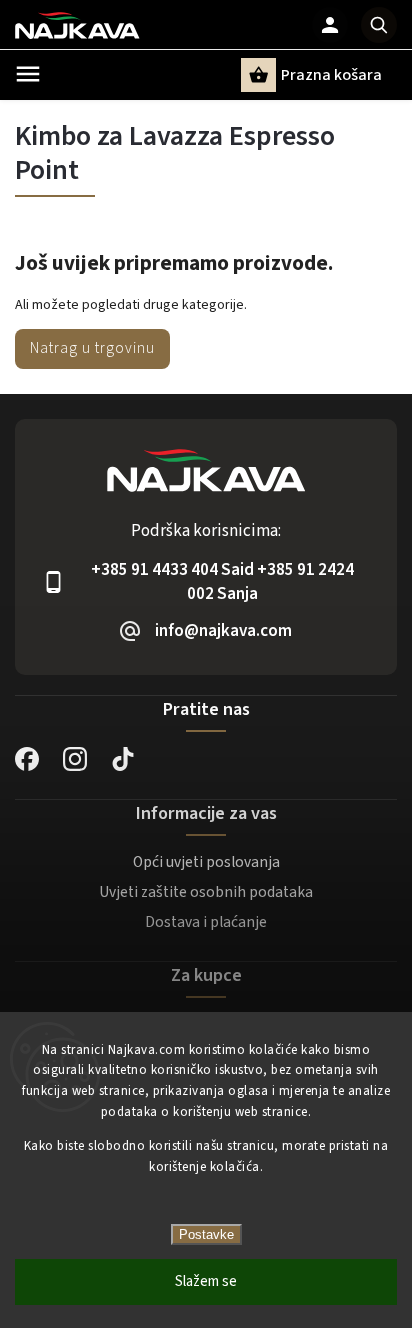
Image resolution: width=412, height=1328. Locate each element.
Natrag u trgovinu (92, 348)
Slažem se (206, 1281)
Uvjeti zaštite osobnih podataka (206, 892)
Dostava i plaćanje (206, 922)
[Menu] (28, 74)
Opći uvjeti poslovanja (206, 862)
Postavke (206, 1234)
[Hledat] (379, 25)
